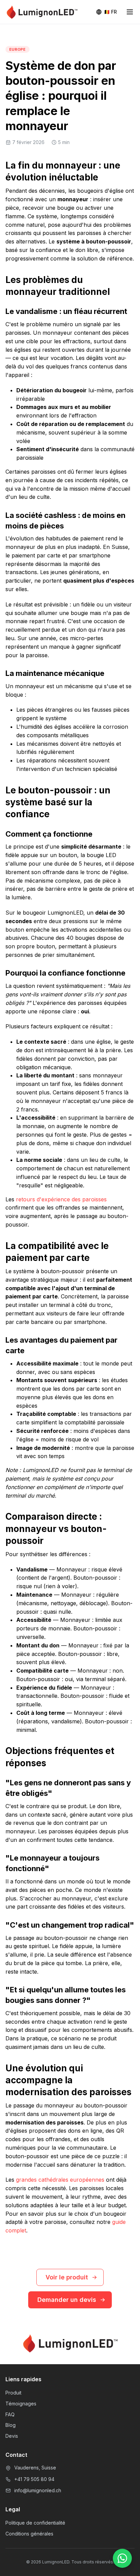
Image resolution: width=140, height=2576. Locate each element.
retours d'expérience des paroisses (61, 1199)
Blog (11, 2425)
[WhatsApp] (122, 2558)
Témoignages (21, 2404)
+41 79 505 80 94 (34, 2479)
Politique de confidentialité (35, 2523)
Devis (12, 2436)
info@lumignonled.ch (38, 2490)
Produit (13, 2393)
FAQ (10, 2414)
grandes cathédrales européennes (60, 2180)
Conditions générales (29, 2534)
